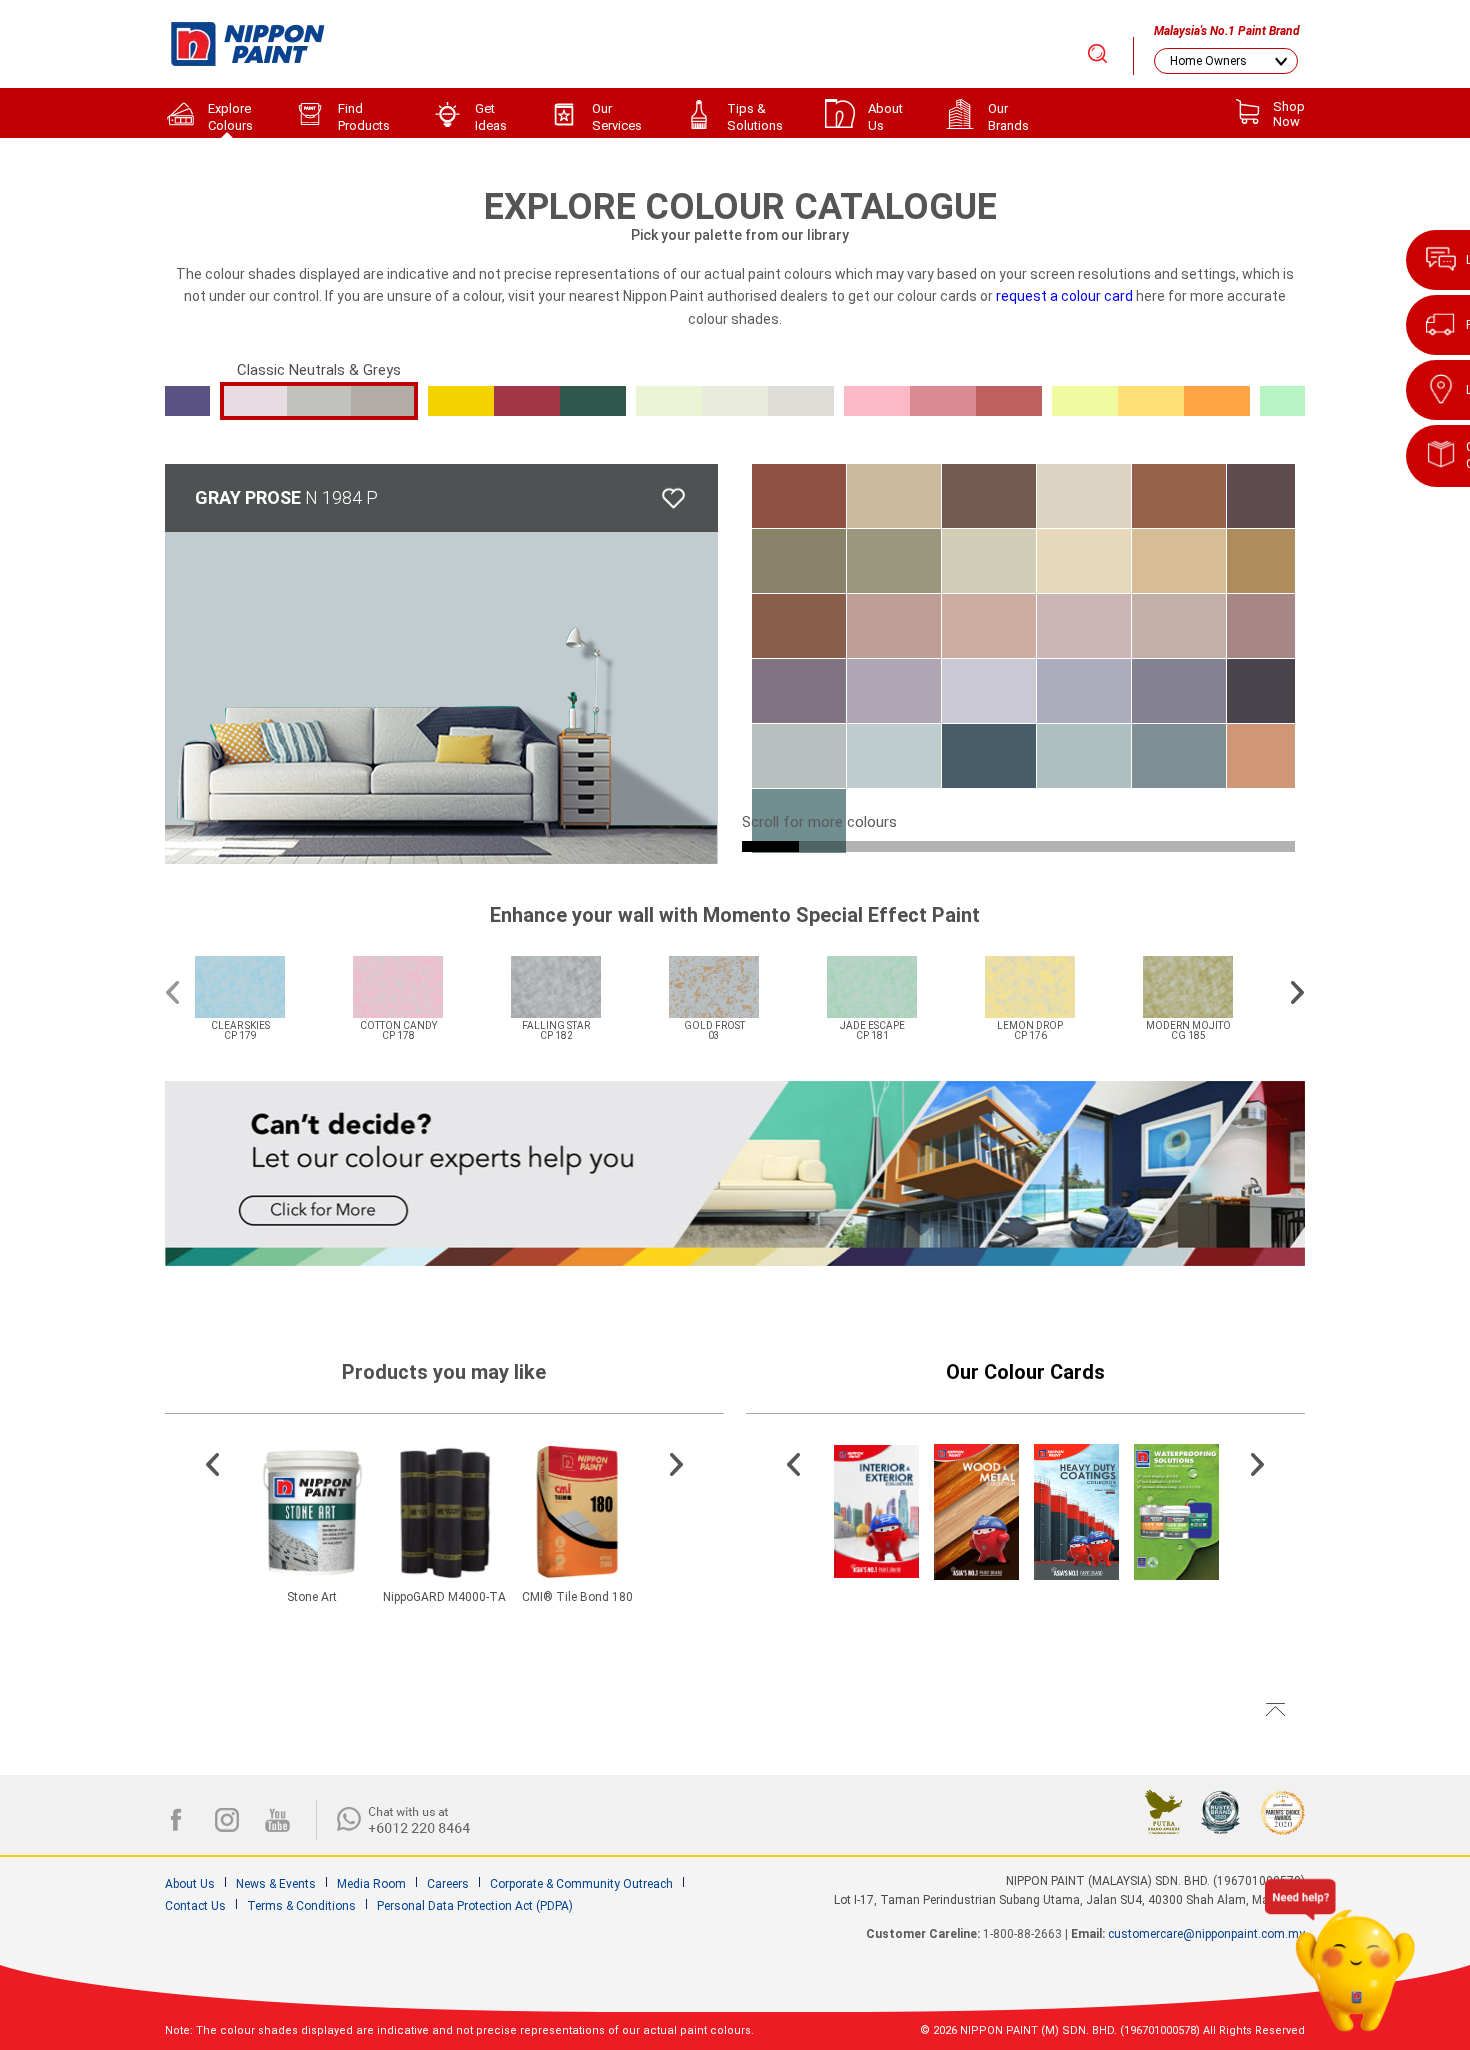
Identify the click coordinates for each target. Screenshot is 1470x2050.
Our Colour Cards (1025, 1372)
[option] (264, 986)
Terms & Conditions (301, 1906)
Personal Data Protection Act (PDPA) (475, 1906)
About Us (190, 1884)
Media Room (371, 1884)
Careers (448, 1884)
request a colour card (1064, 296)
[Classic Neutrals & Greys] (319, 401)
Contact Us (195, 1906)
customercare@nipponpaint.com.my (1206, 1934)
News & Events (276, 1884)
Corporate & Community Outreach (581, 1884)
